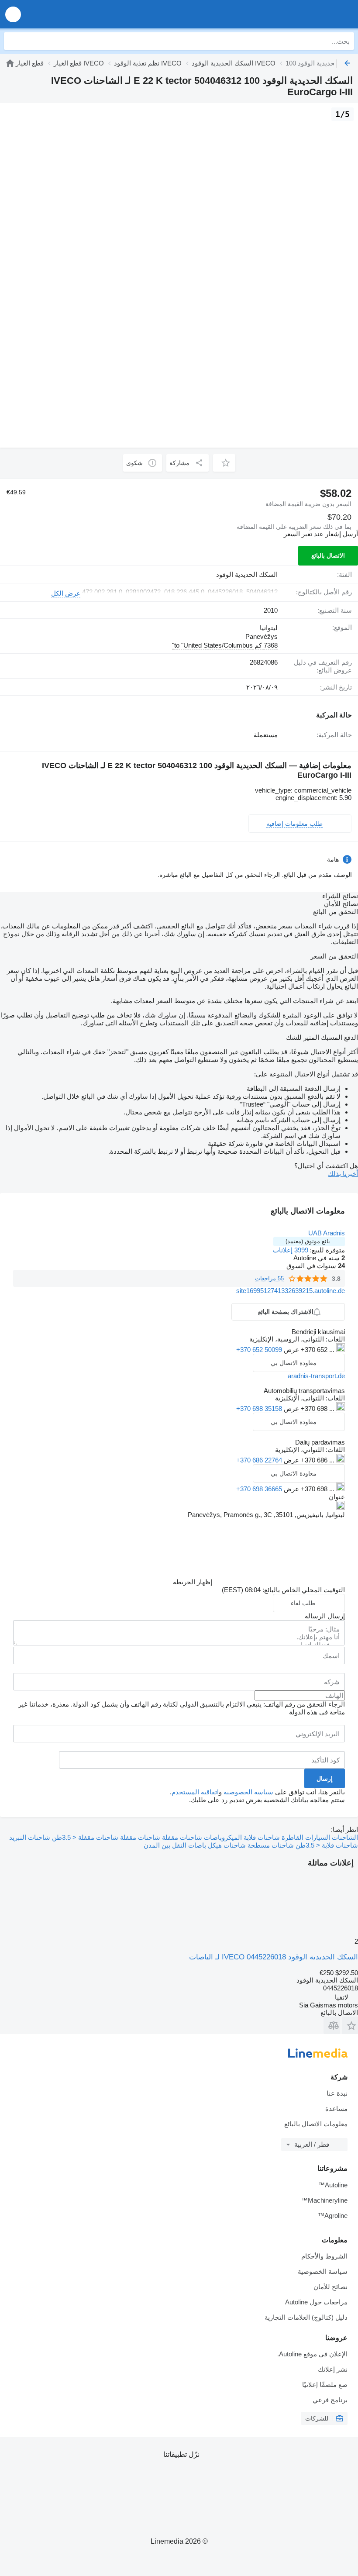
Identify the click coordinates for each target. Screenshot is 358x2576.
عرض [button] (291, 1350)
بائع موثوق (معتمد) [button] (308, 1241)
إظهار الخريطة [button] (193, 1582)
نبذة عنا (337, 2093)
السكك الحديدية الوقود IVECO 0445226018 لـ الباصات (274, 1957)
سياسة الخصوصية (248, 1792)
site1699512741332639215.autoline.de (291, 1291)
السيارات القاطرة (305, 1837)
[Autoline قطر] (301, 14)
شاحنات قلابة (261, 1837)
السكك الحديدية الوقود (247, 574)
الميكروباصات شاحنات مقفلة (201, 1837)
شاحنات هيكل (226, 1845)
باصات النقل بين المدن (175, 1845)
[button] (13, 14)
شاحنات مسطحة (270, 1845)
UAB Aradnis (327, 1233)
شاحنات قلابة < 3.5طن (326, 1845)
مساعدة (336, 2109)
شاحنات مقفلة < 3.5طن (84, 1837)
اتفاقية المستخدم (195, 1792)
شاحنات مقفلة (139, 1837)
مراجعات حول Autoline (316, 2302)
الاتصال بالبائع (328, 555)
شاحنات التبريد (30, 1837)
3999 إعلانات (291, 1250)
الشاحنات (344, 1837)
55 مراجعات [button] (269, 1278)
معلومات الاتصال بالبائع (316, 2124)
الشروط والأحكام (324, 2256)
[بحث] (13, 41)
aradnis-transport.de (316, 1376)
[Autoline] (10, 63)
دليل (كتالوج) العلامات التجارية (306, 2317)
